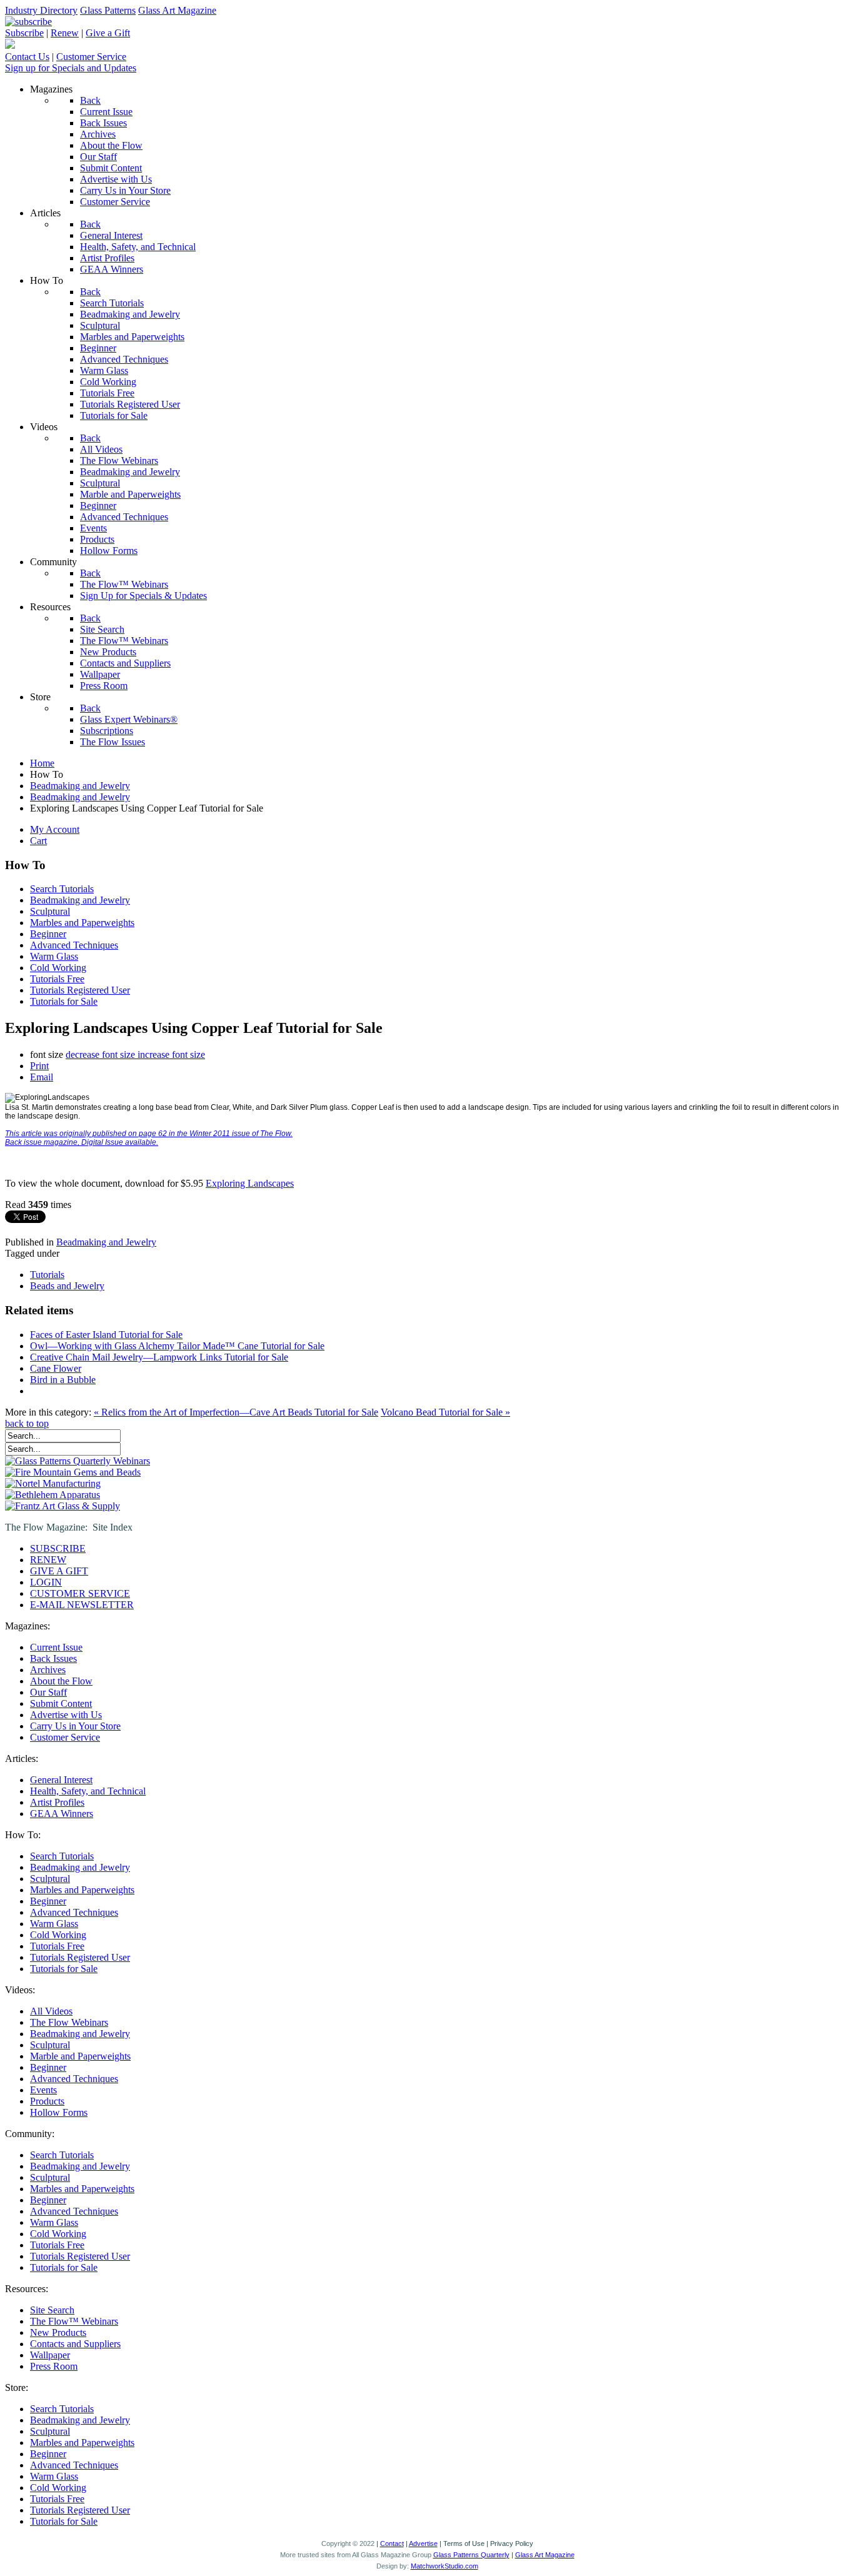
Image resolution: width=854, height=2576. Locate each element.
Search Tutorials (62, 889)
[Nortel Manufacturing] (53, 1483)
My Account (55, 829)
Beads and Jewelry (67, 1286)
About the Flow (61, 1681)
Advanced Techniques (74, 945)
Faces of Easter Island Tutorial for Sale (106, 1335)
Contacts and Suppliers (75, 2344)
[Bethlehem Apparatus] (53, 1495)
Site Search (52, 2310)
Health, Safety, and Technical (88, 1791)
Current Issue (56, 1647)
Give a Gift (108, 33)
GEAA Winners (62, 1814)
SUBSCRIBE (58, 1548)
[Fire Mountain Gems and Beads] (73, 1472)
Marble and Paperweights (80, 2056)
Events (43, 2090)
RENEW (48, 1560)
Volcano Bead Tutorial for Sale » (445, 1412)
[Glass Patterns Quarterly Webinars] (78, 1461)
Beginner (48, 934)
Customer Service (91, 57)
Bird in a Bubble (63, 1380)
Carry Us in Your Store (75, 1726)
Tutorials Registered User (80, 990)
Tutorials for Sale (64, 1001)
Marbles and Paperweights (82, 923)
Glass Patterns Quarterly (471, 2555)
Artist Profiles (57, 1802)
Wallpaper (50, 2355)
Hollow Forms (59, 2112)
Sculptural (50, 911)
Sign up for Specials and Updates (71, 68)
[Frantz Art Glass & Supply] (63, 1506)
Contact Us (27, 57)
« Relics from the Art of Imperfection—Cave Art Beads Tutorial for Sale (236, 1412)
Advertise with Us (66, 1715)
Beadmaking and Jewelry (80, 900)
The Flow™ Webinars (74, 2321)
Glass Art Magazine (177, 10)
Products (47, 2101)
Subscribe (24, 33)
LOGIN (46, 1582)
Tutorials (47, 1275)
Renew (65, 33)
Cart (38, 841)
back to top (27, 1423)
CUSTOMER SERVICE (80, 1593)
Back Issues (53, 1658)
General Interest (61, 1780)
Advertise (423, 2543)
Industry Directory (41, 10)
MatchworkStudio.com (445, 2566)
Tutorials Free (57, 979)
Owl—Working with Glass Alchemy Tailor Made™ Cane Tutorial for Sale (177, 1346)
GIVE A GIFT (59, 1571)
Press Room (54, 2366)
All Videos (51, 2011)
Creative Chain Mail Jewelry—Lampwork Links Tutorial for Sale (159, 1357)
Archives (48, 1670)
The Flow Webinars (69, 2022)
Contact (392, 2543)
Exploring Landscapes (250, 1183)
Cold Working (58, 968)
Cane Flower (56, 1368)
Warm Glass (54, 956)
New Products (58, 2332)
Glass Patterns (108, 10)
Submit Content (61, 1703)
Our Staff (48, 1692)
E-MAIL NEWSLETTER (82, 1605)
